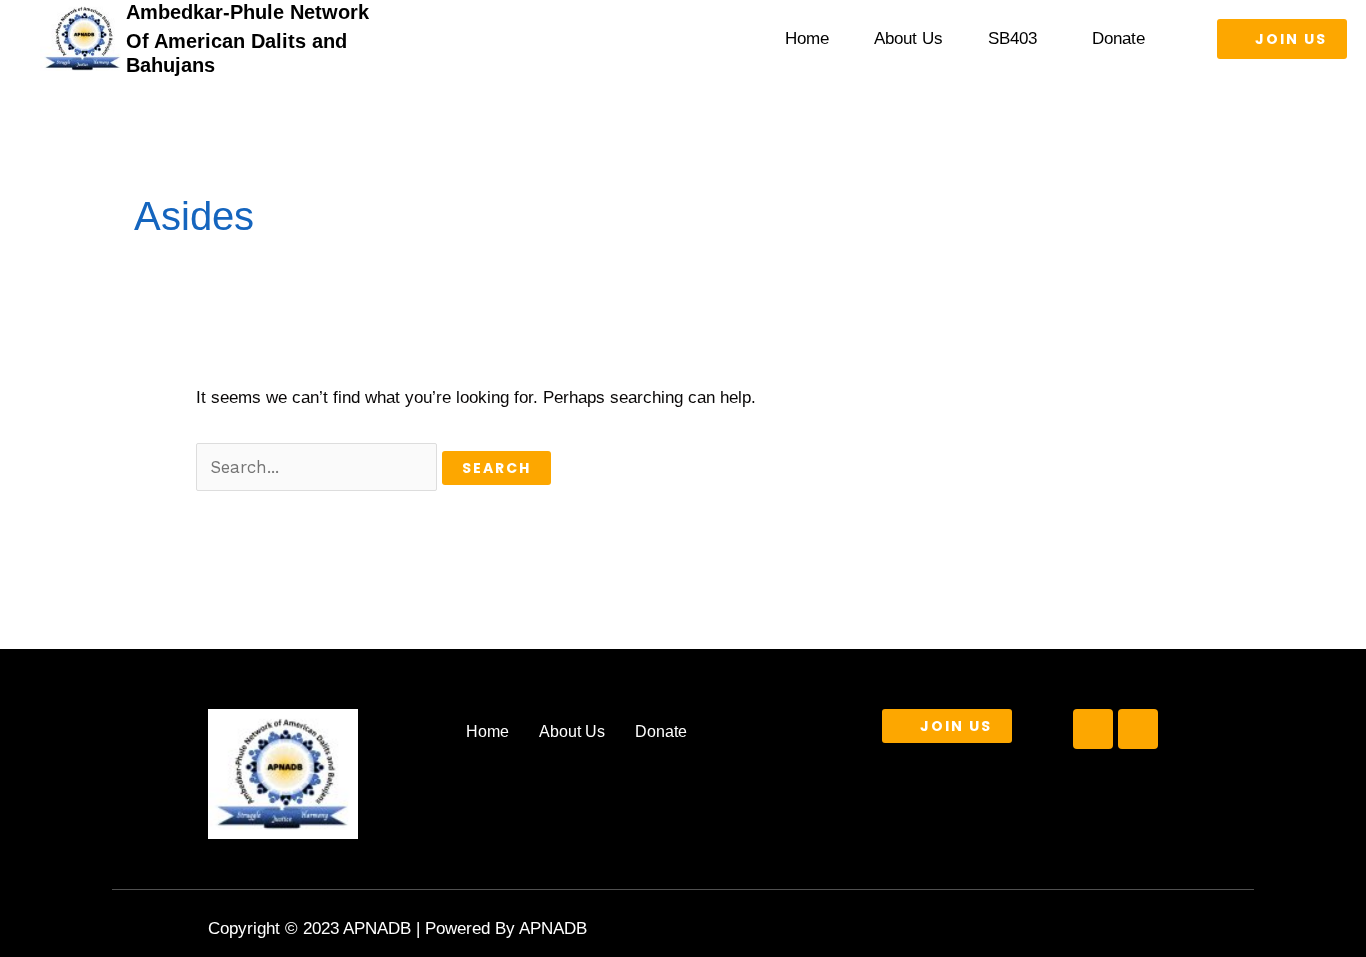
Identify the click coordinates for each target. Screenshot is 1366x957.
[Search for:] (319, 467)
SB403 (1012, 38)
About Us (908, 38)
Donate (1118, 38)
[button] (1017, 38)
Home (807, 38)
